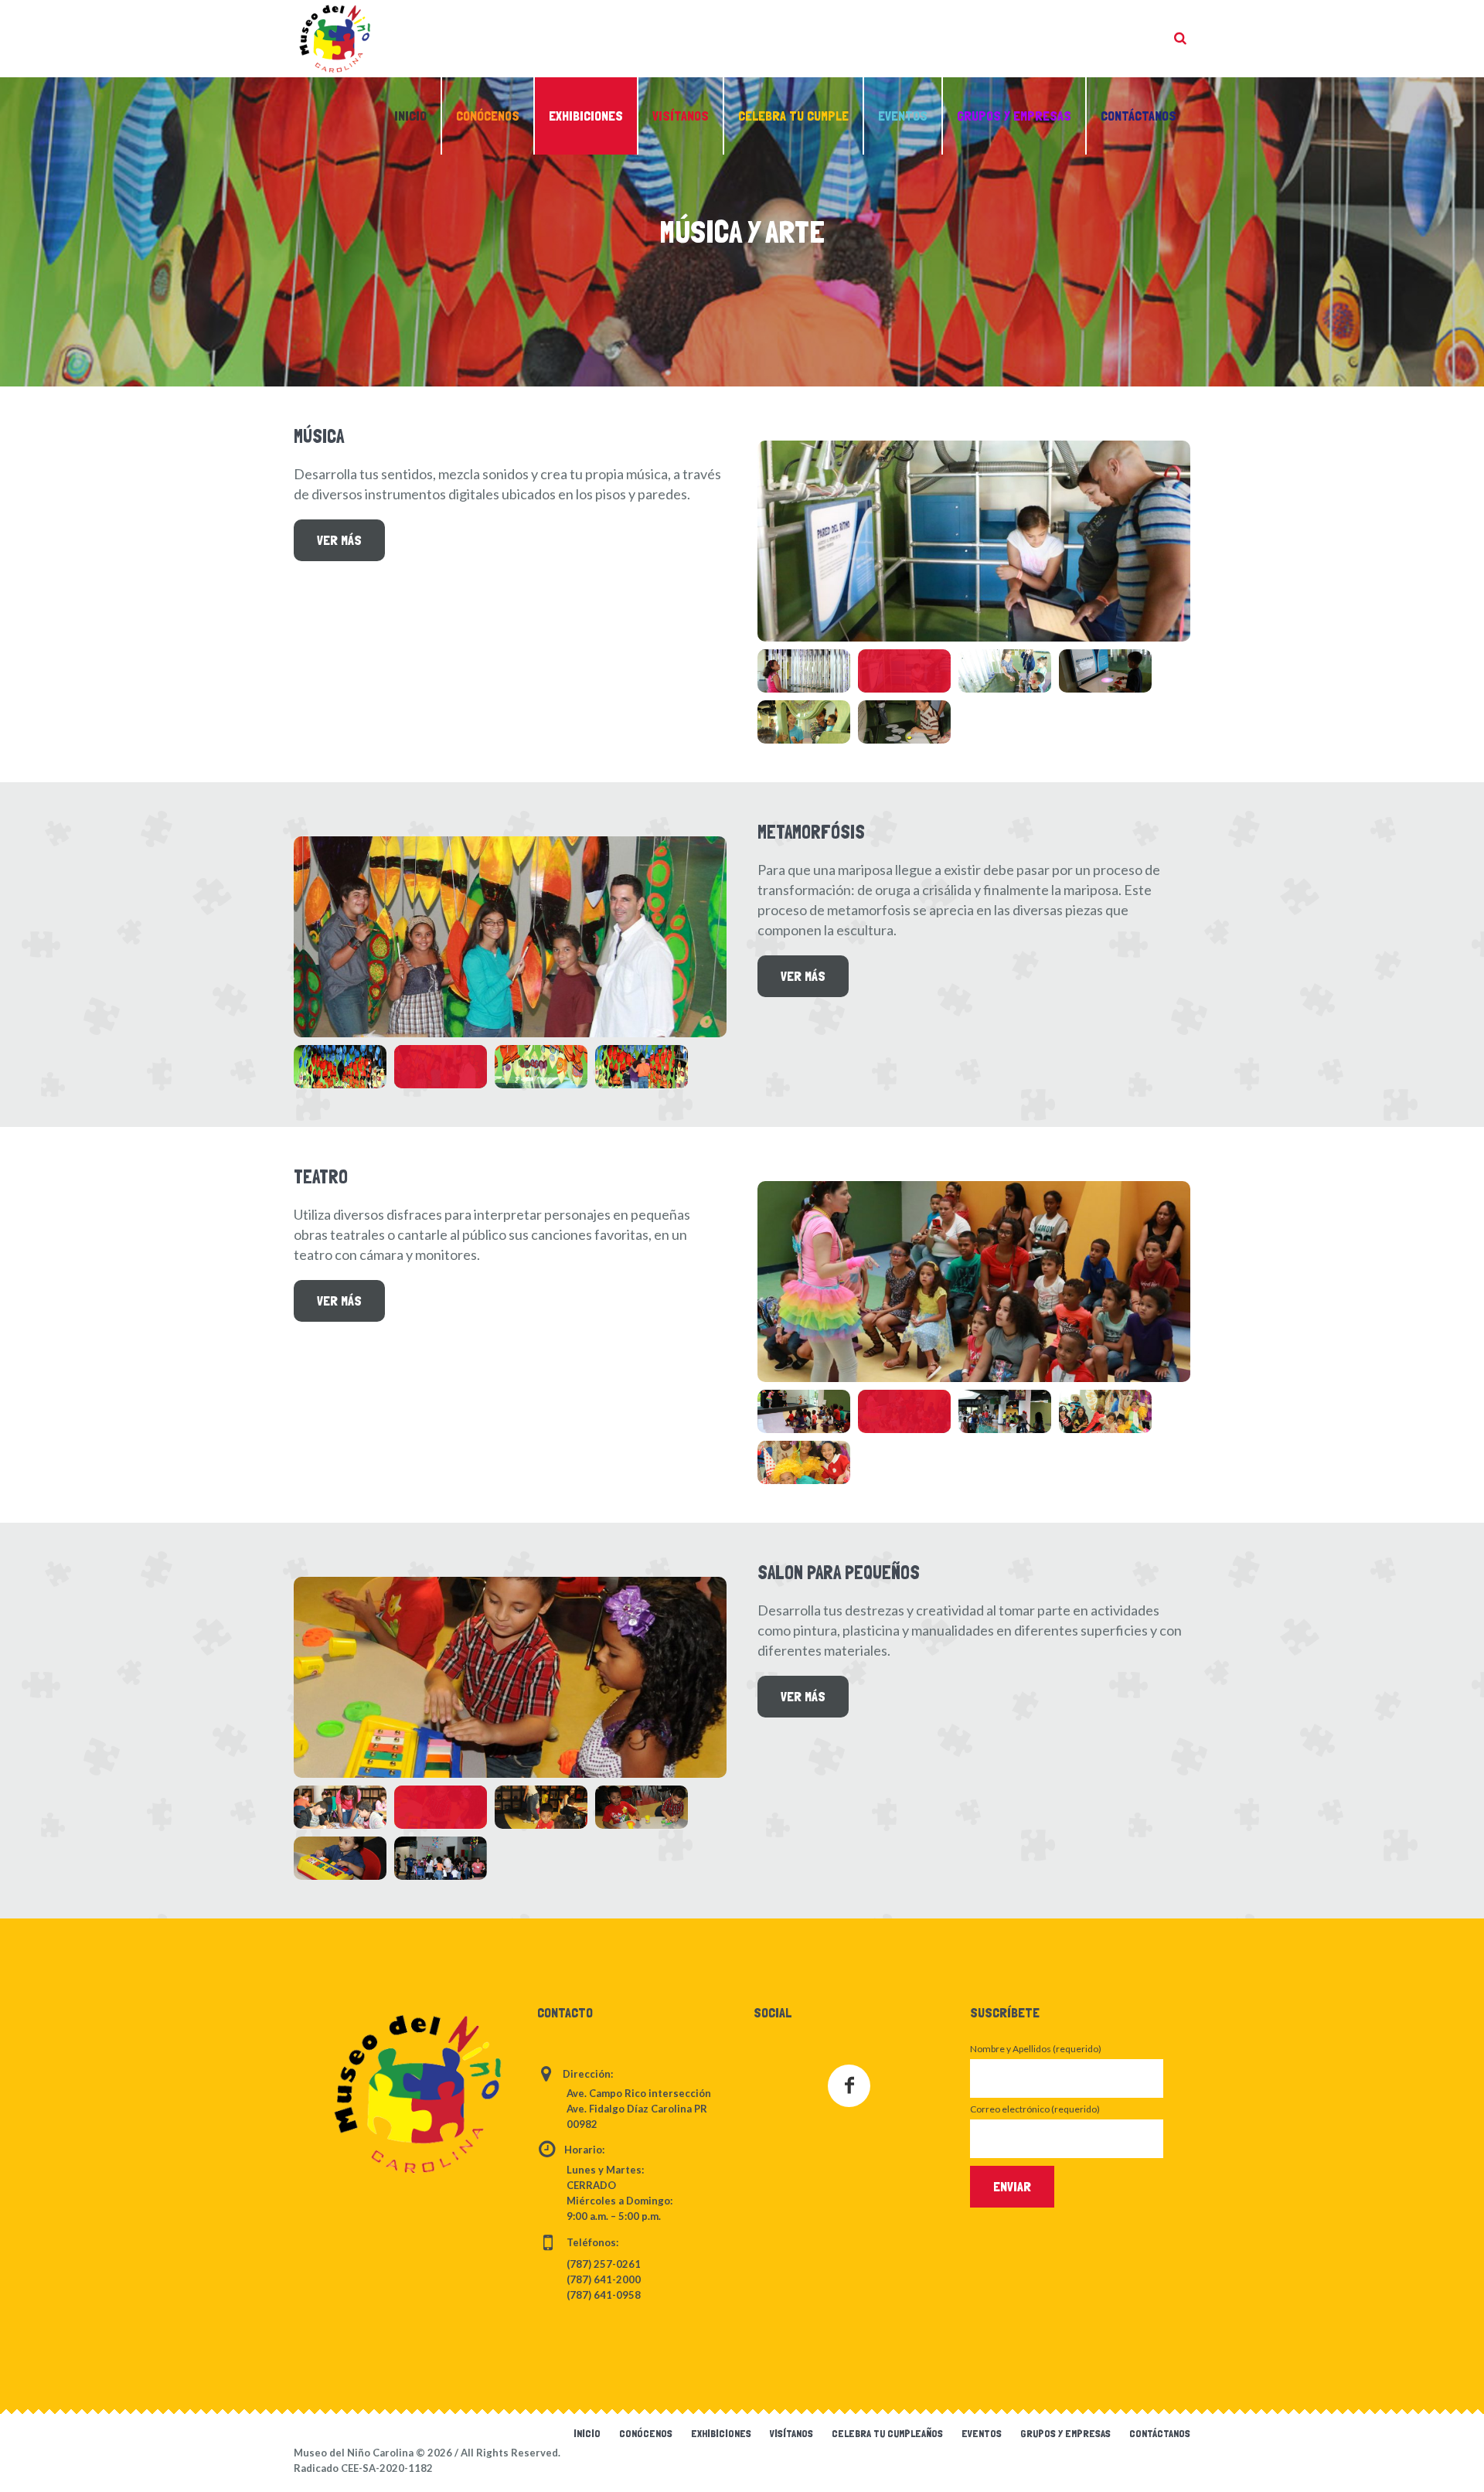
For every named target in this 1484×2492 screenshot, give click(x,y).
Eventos (982, 2433)
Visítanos (791, 2433)
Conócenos (646, 2433)
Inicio (587, 2433)
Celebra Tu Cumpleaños (887, 2433)
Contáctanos (1160, 2433)
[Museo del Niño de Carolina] (417, 2094)
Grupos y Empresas (1065, 2433)
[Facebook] (849, 2086)
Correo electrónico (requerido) (1035, 2109)
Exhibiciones (721, 2433)
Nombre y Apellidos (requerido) (1036, 2049)
